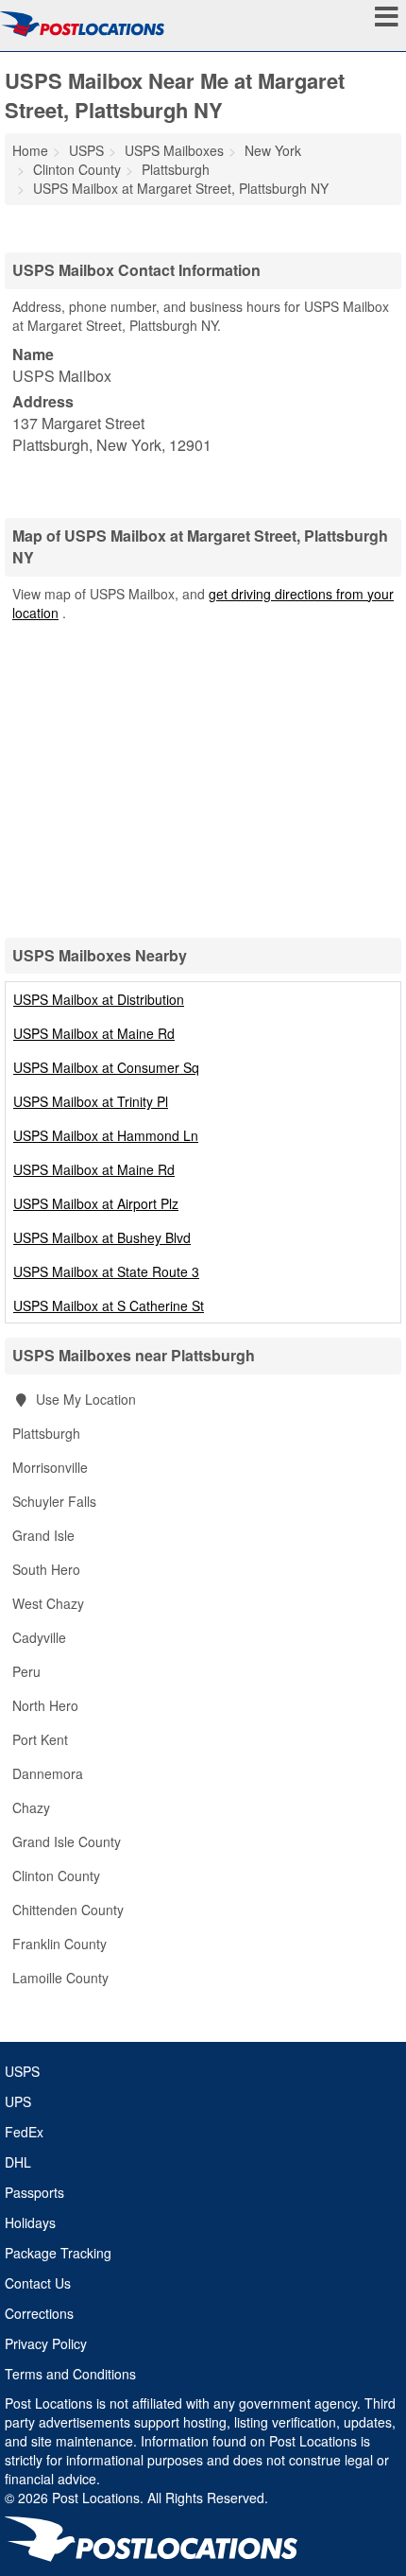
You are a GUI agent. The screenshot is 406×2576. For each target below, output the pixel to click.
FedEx (24, 2132)
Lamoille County (60, 1978)
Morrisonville (50, 1467)
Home (30, 150)
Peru (26, 1671)
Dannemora (48, 1773)
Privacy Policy (46, 2343)
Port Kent (40, 1739)
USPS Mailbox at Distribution (99, 999)
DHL (18, 2162)
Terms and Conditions (70, 2374)
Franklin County (59, 1944)
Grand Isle (43, 1535)
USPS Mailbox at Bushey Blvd (102, 1237)
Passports (34, 2192)
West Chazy (48, 1603)
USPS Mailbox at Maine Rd (94, 1033)
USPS (22, 2071)
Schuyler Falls (54, 1501)
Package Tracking (58, 2253)
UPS (18, 2101)
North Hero (45, 1705)
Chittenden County (68, 1910)
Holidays (30, 2222)
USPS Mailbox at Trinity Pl (91, 1101)
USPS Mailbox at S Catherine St (109, 1305)
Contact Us (38, 2283)
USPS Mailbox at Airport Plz (96, 1203)
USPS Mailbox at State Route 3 (106, 1271)
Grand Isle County (67, 1841)
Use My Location (84, 1399)
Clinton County (56, 1876)
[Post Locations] (82, 24)
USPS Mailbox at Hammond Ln (106, 1135)
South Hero (46, 1569)
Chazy (31, 1807)
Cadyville (39, 1637)
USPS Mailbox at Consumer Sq (106, 1067)
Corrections (39, 2313)
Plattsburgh (46, 1433)
